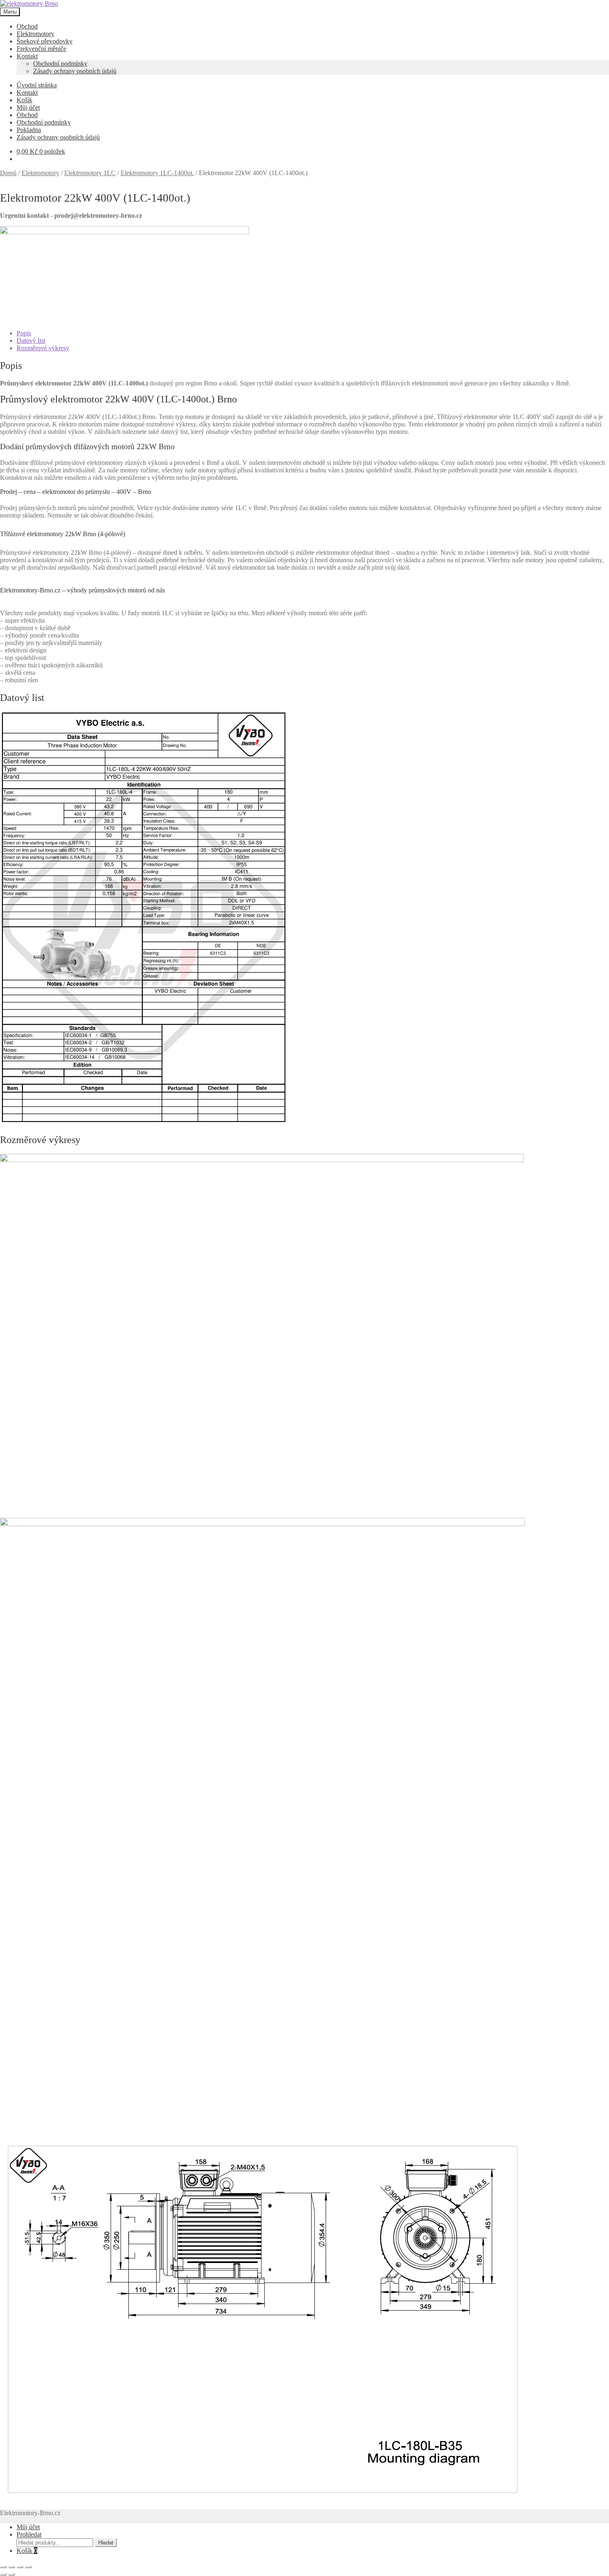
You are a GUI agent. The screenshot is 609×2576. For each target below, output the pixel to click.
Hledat (106, 2543)
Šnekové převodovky (45, 41)
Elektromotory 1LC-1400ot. (157, 173)
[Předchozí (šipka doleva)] (3, 2574)
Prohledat (29, 2534)
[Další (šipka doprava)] (12, 2574)
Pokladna (29, 130)
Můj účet (28, 107)
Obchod (27, 26)
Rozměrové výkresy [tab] (43, 348)
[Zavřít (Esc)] (28, 2567)
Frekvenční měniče (41, 49)
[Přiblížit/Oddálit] (3, 2567)
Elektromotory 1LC (90, 173)
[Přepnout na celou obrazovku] (12, 2567)
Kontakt (27, 56)
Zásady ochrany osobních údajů (75, 71)
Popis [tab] (24, 333)
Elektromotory (35, 34)
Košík (24, 100)
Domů (8, 173)
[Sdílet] (20, 2567)
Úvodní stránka (37, 85)
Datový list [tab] (31, 341)
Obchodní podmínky (60, 64)
